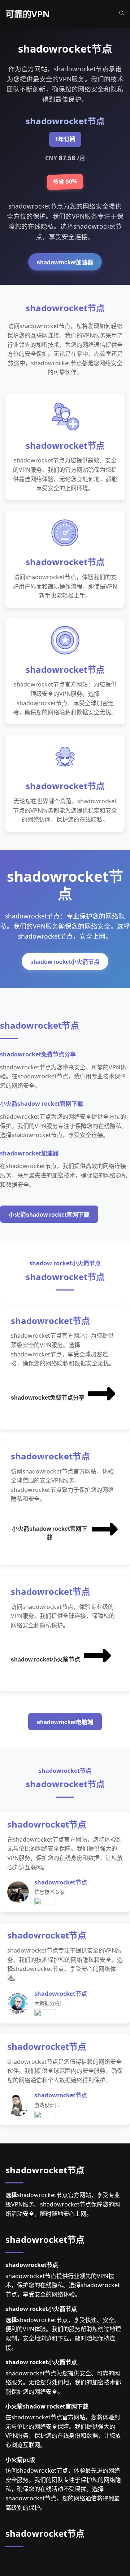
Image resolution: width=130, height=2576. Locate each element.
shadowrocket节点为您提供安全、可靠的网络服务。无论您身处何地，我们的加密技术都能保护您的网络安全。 (63, 2382)
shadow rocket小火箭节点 (65, 962)
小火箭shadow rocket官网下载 (49, 1215)
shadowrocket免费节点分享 (48, 1398)
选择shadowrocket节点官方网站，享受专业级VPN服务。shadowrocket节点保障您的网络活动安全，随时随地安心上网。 (63, 2204)
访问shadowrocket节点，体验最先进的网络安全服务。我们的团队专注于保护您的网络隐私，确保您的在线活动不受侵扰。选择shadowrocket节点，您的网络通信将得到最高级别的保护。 (63, 2489)
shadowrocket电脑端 (65, 1722)
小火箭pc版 (20, 2460)
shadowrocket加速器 (65, 262)
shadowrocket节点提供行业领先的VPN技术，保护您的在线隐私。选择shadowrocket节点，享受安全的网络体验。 (63, 2285)
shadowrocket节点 (45, 2170)
